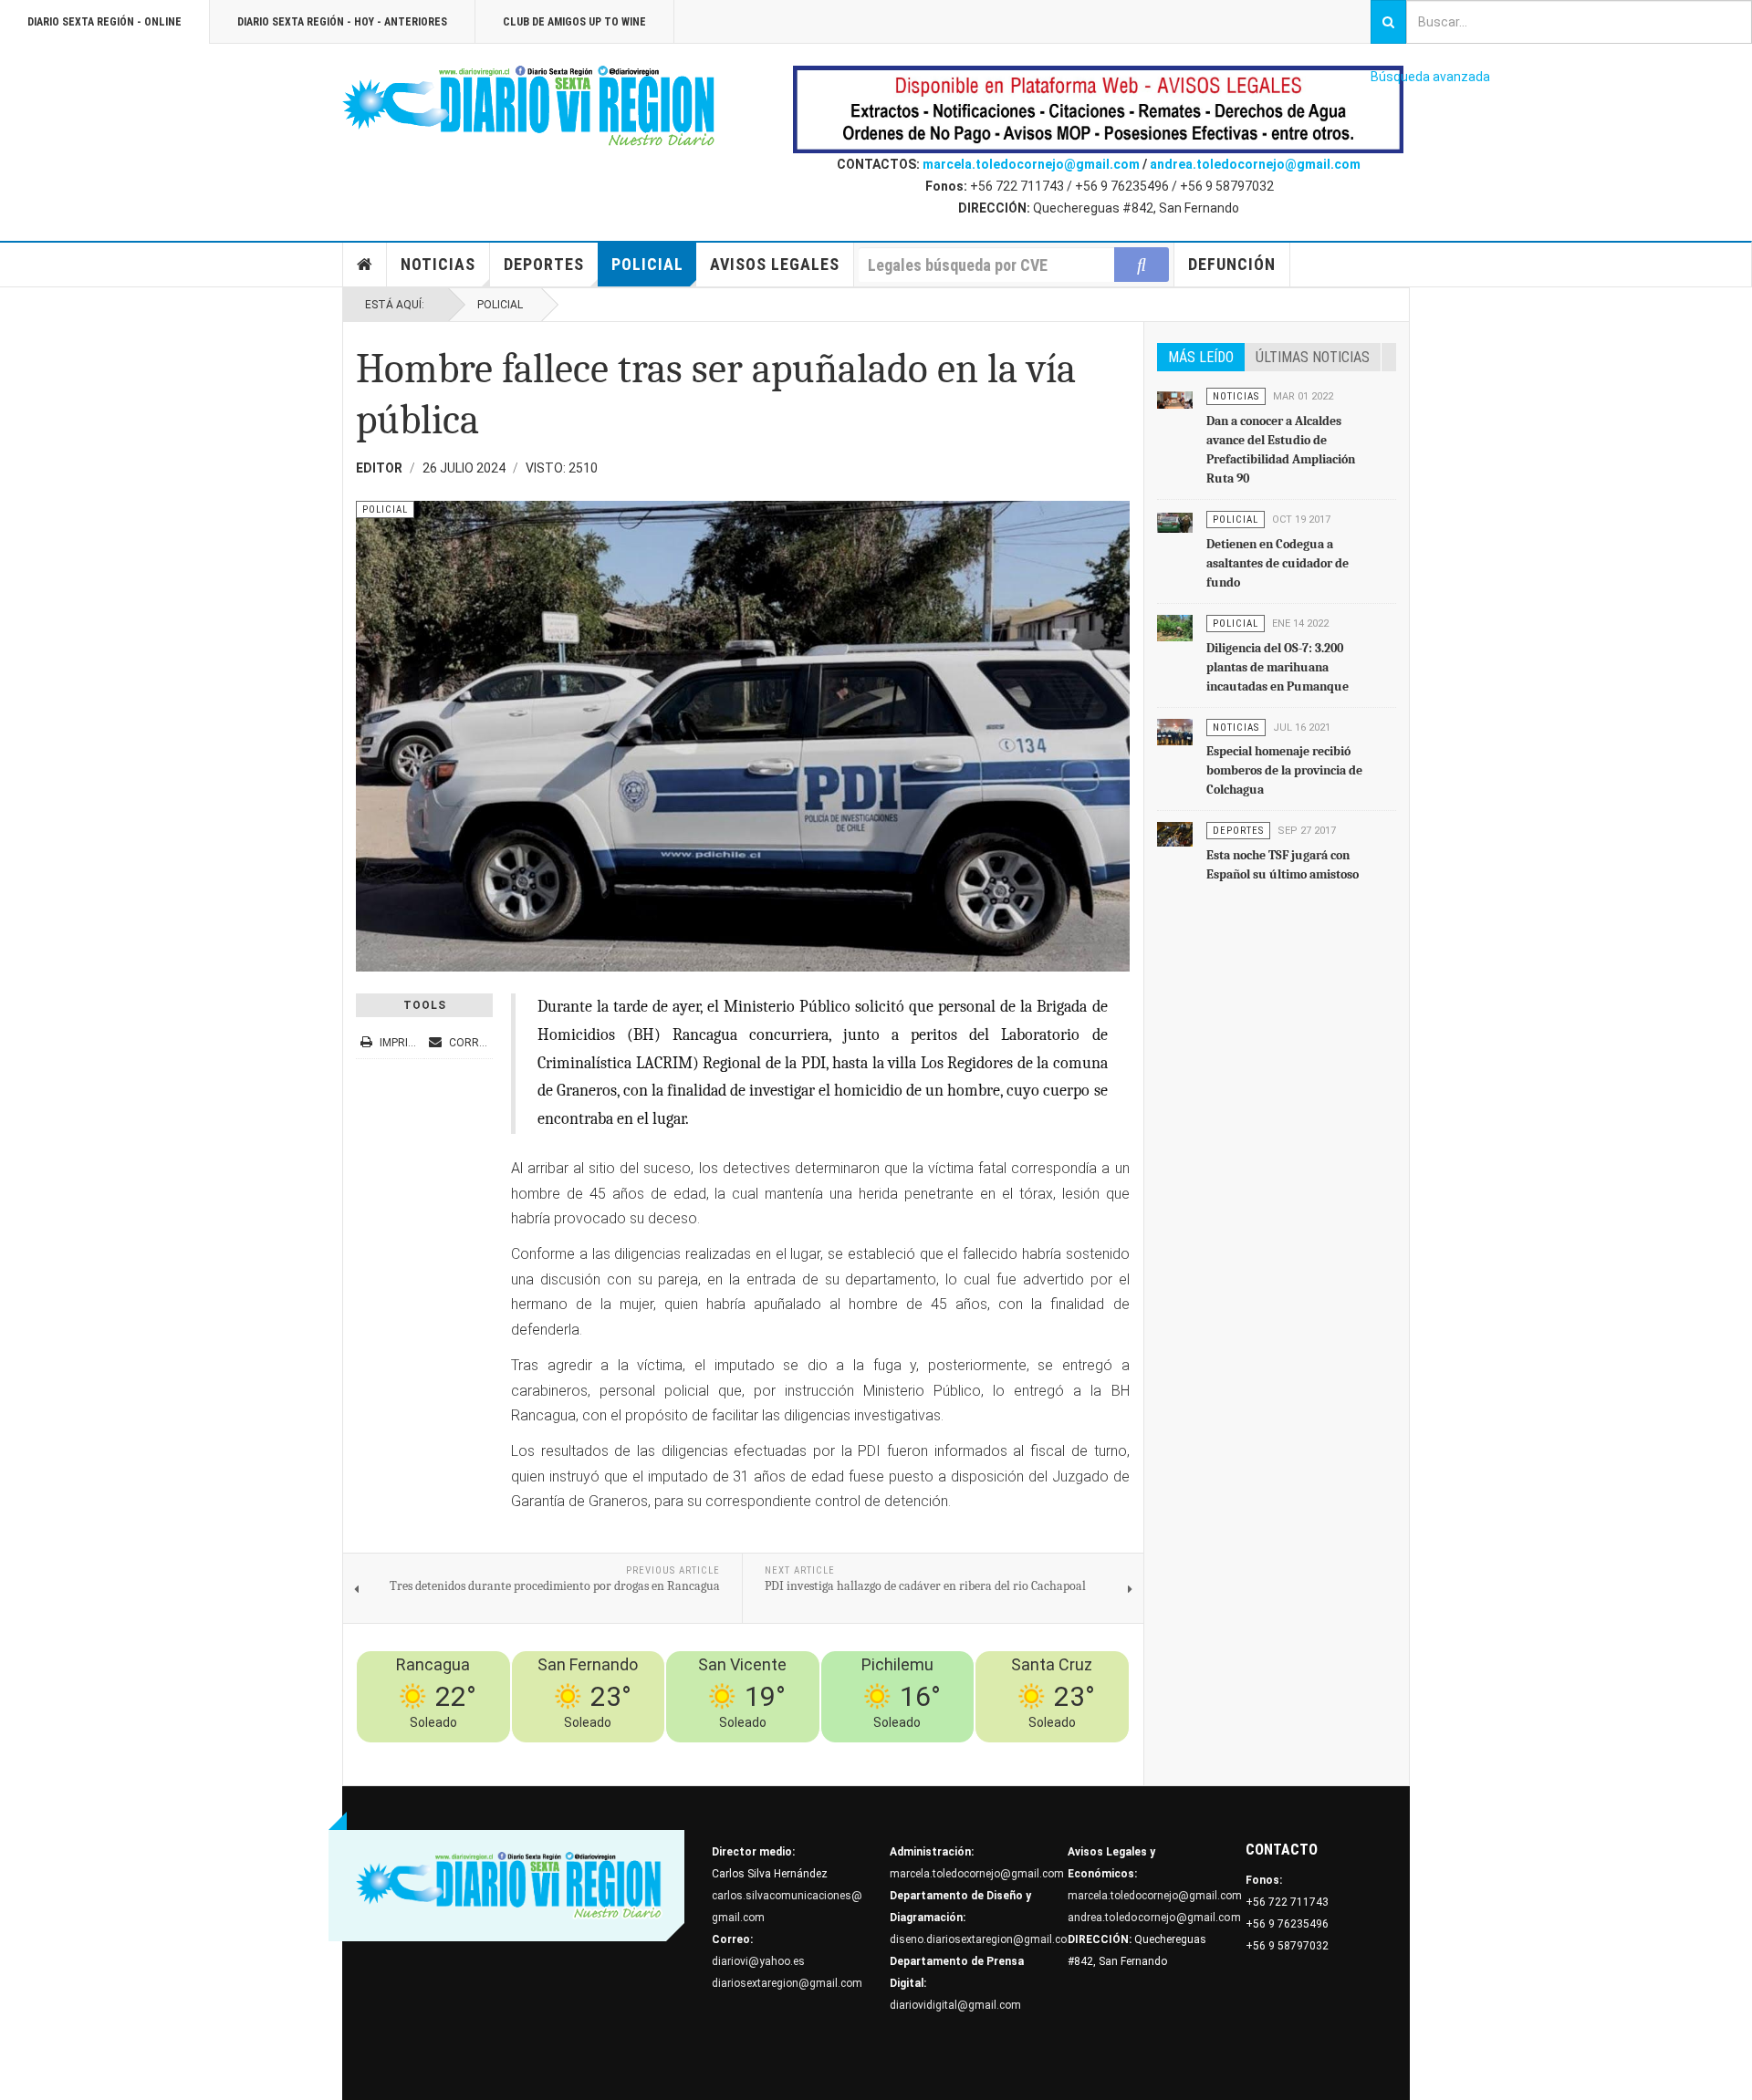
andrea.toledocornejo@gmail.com (1255, 164)
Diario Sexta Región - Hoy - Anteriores (342, 22)
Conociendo (800, 1753)
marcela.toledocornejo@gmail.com (1031, 164)
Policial (647, 264)
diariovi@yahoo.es (758, 1961)
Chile (852, 1753)
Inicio (365, 265)
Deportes (544, 264)
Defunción (1232, 264)
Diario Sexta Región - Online (104, 22)
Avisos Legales (775, 264)
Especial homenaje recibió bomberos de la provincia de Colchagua (1284, 770)
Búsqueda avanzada (1430, 77)
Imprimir (403, 1043)
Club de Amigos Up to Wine (574, 22)
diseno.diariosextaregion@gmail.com (983, 1939)
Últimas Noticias (1313, 357)
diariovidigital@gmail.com (955, 2005)
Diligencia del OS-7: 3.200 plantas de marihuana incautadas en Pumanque (1277, 667)
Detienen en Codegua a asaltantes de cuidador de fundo (1277, 563)
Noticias (438, 264)
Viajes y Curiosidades (988, 1753)
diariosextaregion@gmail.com (787, 1983)
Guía (1066, 1753)
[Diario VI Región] (529, 107)
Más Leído (1201, 357)
